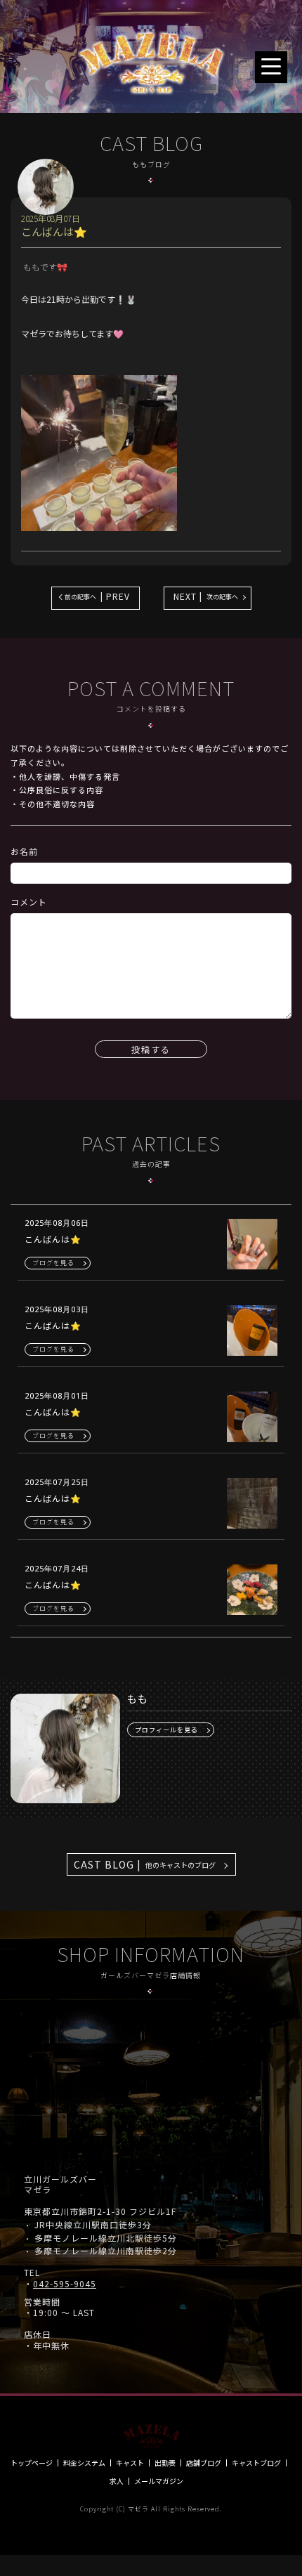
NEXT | (206, 596)
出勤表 (165, 2463)
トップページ (32, 2463)
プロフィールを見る (166, 1730)
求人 (117, 2481)
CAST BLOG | (145, 1864)
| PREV (97, 596)
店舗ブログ (204, 2463)
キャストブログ (256, 2463)
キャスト (130, 2463)
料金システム (84, 2463)
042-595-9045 (65, 2284)
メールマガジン (159, 2481)
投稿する (151, 1049)
